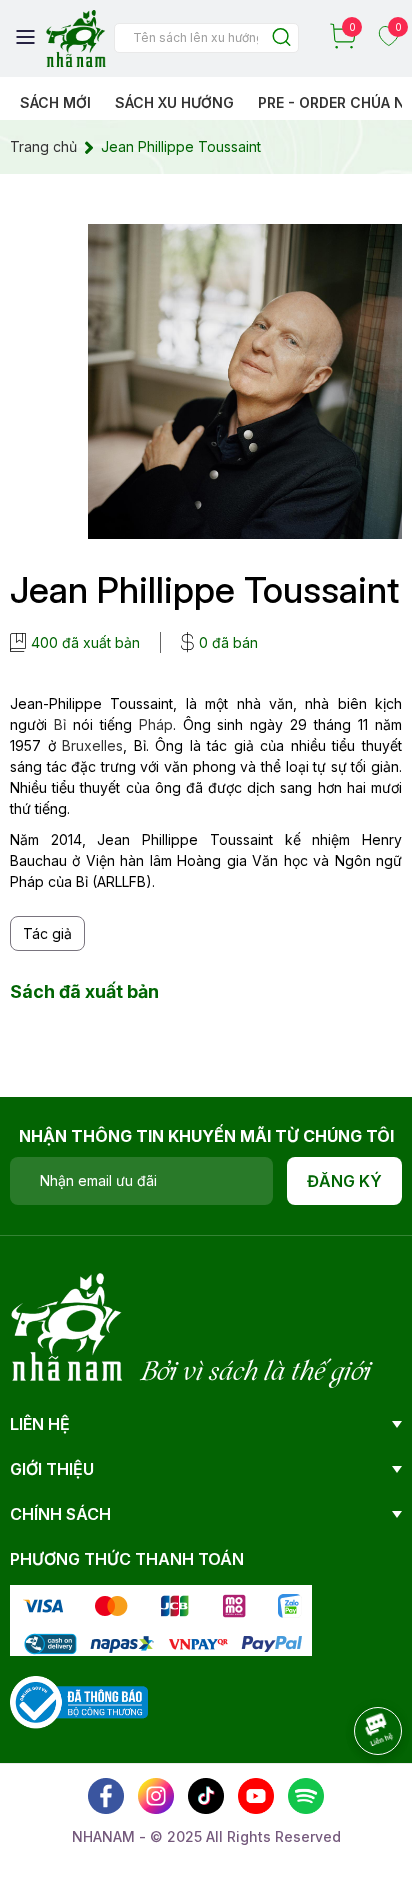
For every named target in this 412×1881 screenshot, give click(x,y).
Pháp (156, 724)
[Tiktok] (206, 1796)
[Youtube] (256, 1796)
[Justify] (281, 38)
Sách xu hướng (174, 102)
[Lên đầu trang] (357, 1786)
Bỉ (60, 724)
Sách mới (55, 102)
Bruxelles (92, 745)
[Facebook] (106, 1796)
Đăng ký (344, 1181)
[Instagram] (156, 1796)
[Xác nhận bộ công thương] (79, 1700)
